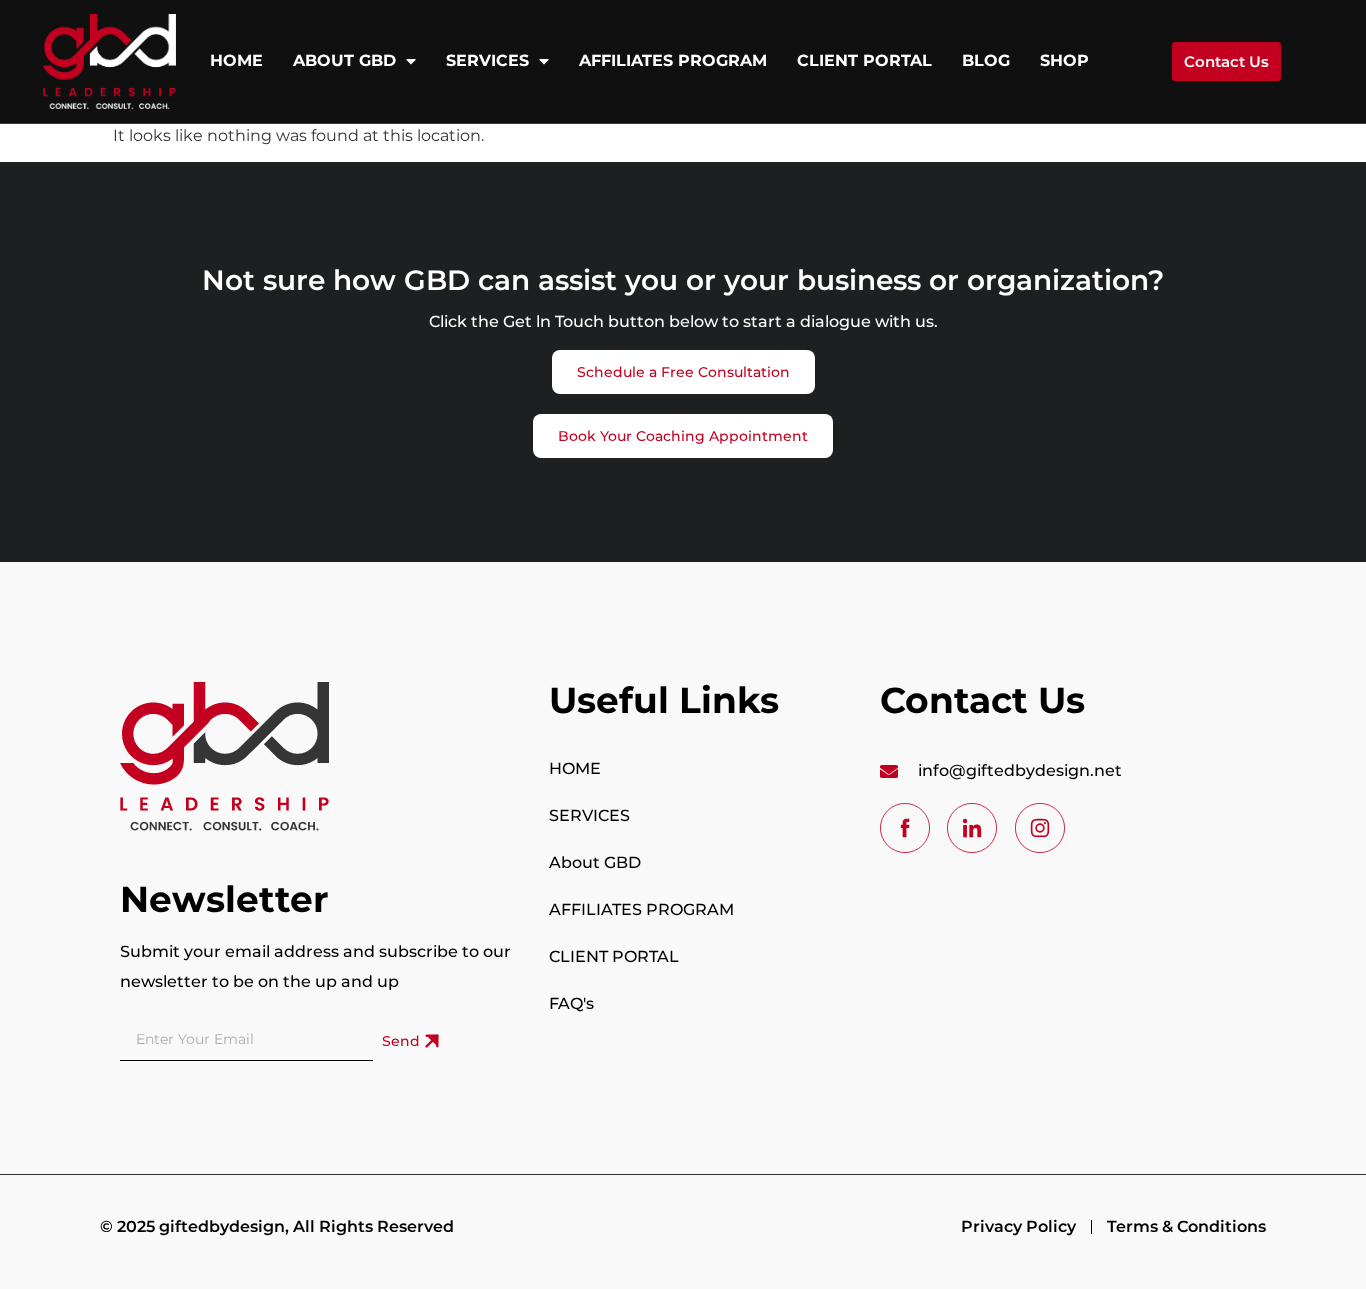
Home (236, 60)
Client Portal (864, 60)
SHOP (1064, 60)
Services (487, 60)
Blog (986, 60)
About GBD (344, 60)
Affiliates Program (673, 60)
